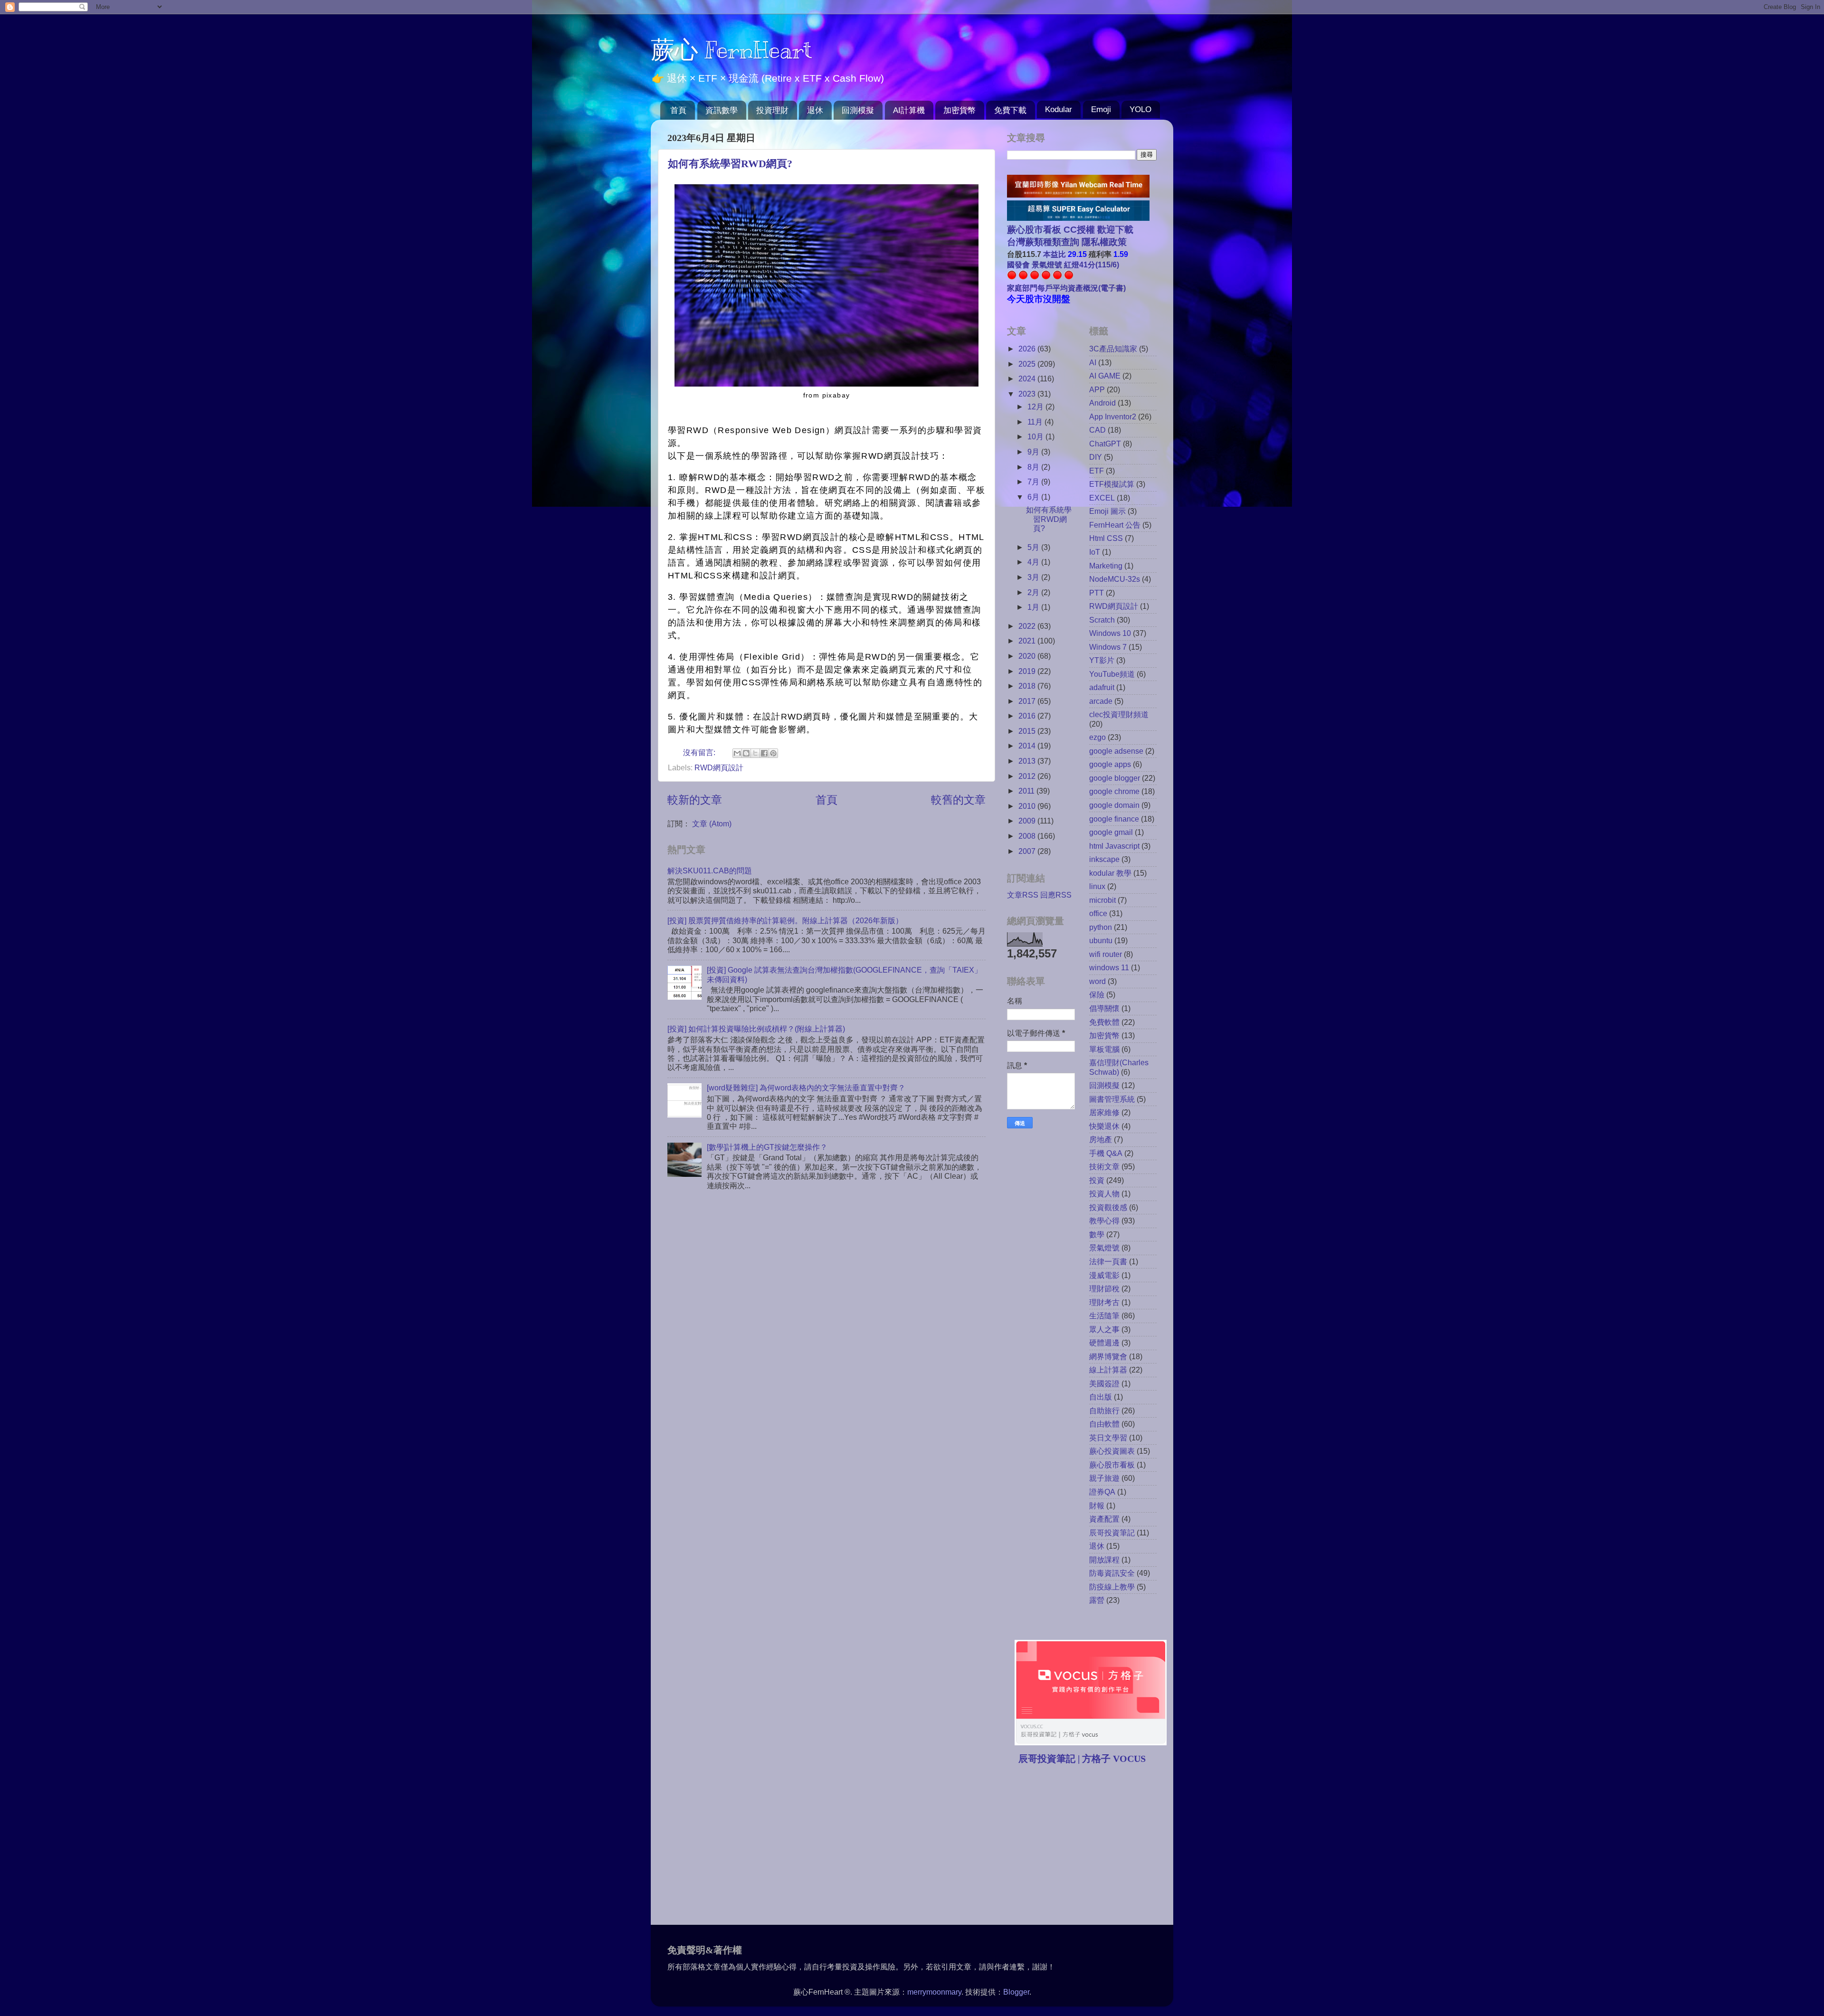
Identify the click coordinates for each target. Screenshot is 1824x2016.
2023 (1028, 394)
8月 (1034, 467)
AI (1093, 362)
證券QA (1102, 1492)
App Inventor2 (1113, 416)
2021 (1028, 641)
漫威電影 (1104, 1275)
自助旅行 (1104, 1410)
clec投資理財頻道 (1119, 714)
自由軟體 (1104, 1424)
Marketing (1106, 566)
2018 (1028, 686)
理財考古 (1104, 1302)
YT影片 (1102, 660)
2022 (1028, 626)
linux (1097, 886)
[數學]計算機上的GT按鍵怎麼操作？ (767, 1147)
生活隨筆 (1104, 1316)
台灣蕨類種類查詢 (1043, 242)
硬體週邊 (1104, 1343)
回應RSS (1056, 895)
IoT (1095, 552)
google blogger (1115, 778)
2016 (1028, 716)
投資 (1097, 1180)
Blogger (1016, 1992)
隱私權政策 (1103, 242)
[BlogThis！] (746, 753)
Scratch (1102, 620)
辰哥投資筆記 (1112, 1533)
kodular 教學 (1110, 873)
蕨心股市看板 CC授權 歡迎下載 (1070, 230)
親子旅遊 (1104, 1478)
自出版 (1101, 1397)
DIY (1096, 457)
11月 (1036, 422)
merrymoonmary (934, 1992)
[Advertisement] (1087, 1846)
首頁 (678, 110)
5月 (1034, 547)
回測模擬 (858, 110)
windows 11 (1109, 967)
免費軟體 (1104, 1022)
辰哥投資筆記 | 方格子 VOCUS (1082, 1759)
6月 (1034, 497)
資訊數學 (722, 110)
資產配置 (1104, 1519)
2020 (1028, 656)
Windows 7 (1108, 647)
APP (1097, 389)
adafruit (1102, 687)
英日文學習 (1108, 1438)
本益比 (1054, 254)
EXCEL (1102, 498)
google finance (1114, 819)
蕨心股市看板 (1112, 1465)
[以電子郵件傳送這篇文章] (737, 753)
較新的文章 (695, 800)
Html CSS (1106, 538)
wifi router (1106, 954)
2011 (1027, 791)
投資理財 (772, 110)
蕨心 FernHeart (731, 50)
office (1098, 913)
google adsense (1116, 751)
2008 (1028, 836)
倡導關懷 (1104, 1008)
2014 (1028, 746)
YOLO (1140, 109)
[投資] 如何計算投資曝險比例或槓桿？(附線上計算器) (756, 1029)
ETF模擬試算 (1112, 484)
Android (1102, 403)
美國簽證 (1104, 1383)
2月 (1034, 592)
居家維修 (1104, 1112)
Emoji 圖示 (1107, 511)
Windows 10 (1110, 633)
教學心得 (1104, 1221)
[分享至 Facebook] (764, 753)
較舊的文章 (958, 800)
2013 (1028, 761)
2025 (1028, 364)
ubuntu (1101, 940)
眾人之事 (1104, 1329)
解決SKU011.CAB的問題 (710, 871)
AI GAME (1105, 376)
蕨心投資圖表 (1112, 1451)
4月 (1034, 562)
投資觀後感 (1108, 1207)
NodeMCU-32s (1115, 579)
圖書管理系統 (1112, 1099)
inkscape (1104, 859)
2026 (1028, 349)
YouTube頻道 (1112, 674)
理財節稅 (1104, 1288)
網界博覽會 (1108, 1356)
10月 (1036, 436)
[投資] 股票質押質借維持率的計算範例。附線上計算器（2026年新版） (785, 920)
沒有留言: (700, 752)
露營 (1097, 1600)
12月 (1036, 407)
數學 (1097, 1234)
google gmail (1111, 832)
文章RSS (1023, 895)
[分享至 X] (755, 753)
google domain (1114, 805)
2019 (1028, 671)
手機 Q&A (1106, 1153)
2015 (1028, 731)
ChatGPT (1105, 444)
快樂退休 (1104, 1126)
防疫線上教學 (1112, 1587)
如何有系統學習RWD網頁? (730, 164)
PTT (1097, 593)
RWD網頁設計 (719, 767)
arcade (1101, 701)
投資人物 (1104, 1193)
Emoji (1101, 109)
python (1101, 927)
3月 (1034, 577)
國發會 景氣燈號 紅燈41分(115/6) (1063, 265)
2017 (1028, 701)
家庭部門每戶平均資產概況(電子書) (1066, 288)
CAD (1097, 430)
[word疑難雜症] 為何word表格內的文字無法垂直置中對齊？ (806, 1088)
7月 (1034, 482)
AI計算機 (909, 110)
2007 (1028, 851)
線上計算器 (1108, 1370)
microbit (1102, 900)
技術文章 (1104, 1166)
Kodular (1059, 109)
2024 (1028, 379)
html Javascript (1114, 846)
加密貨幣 (959, 110)
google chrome (1114, 791)
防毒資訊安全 (1112, 1573)
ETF (1097, 471)
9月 (1034, 452)
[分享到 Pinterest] (773, 753)
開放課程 (1104, 1560)
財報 (1097, 1505)
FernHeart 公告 (1115, 525)
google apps (1110, 764)
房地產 (1101, 1139)
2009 (1028, 821)
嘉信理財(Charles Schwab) (1119, 1067)
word (1097, 981)
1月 (1034, 607)
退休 (815, 110)
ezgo (1097, 737)
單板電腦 (1104, 1049)
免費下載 (1010, 110)
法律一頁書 (1108, 1261)
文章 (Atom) (712, 823)
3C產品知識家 (1113, 349)
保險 (1097, 994)
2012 (1028, 776)
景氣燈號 (1104, 1248)
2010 (1028, 806)
